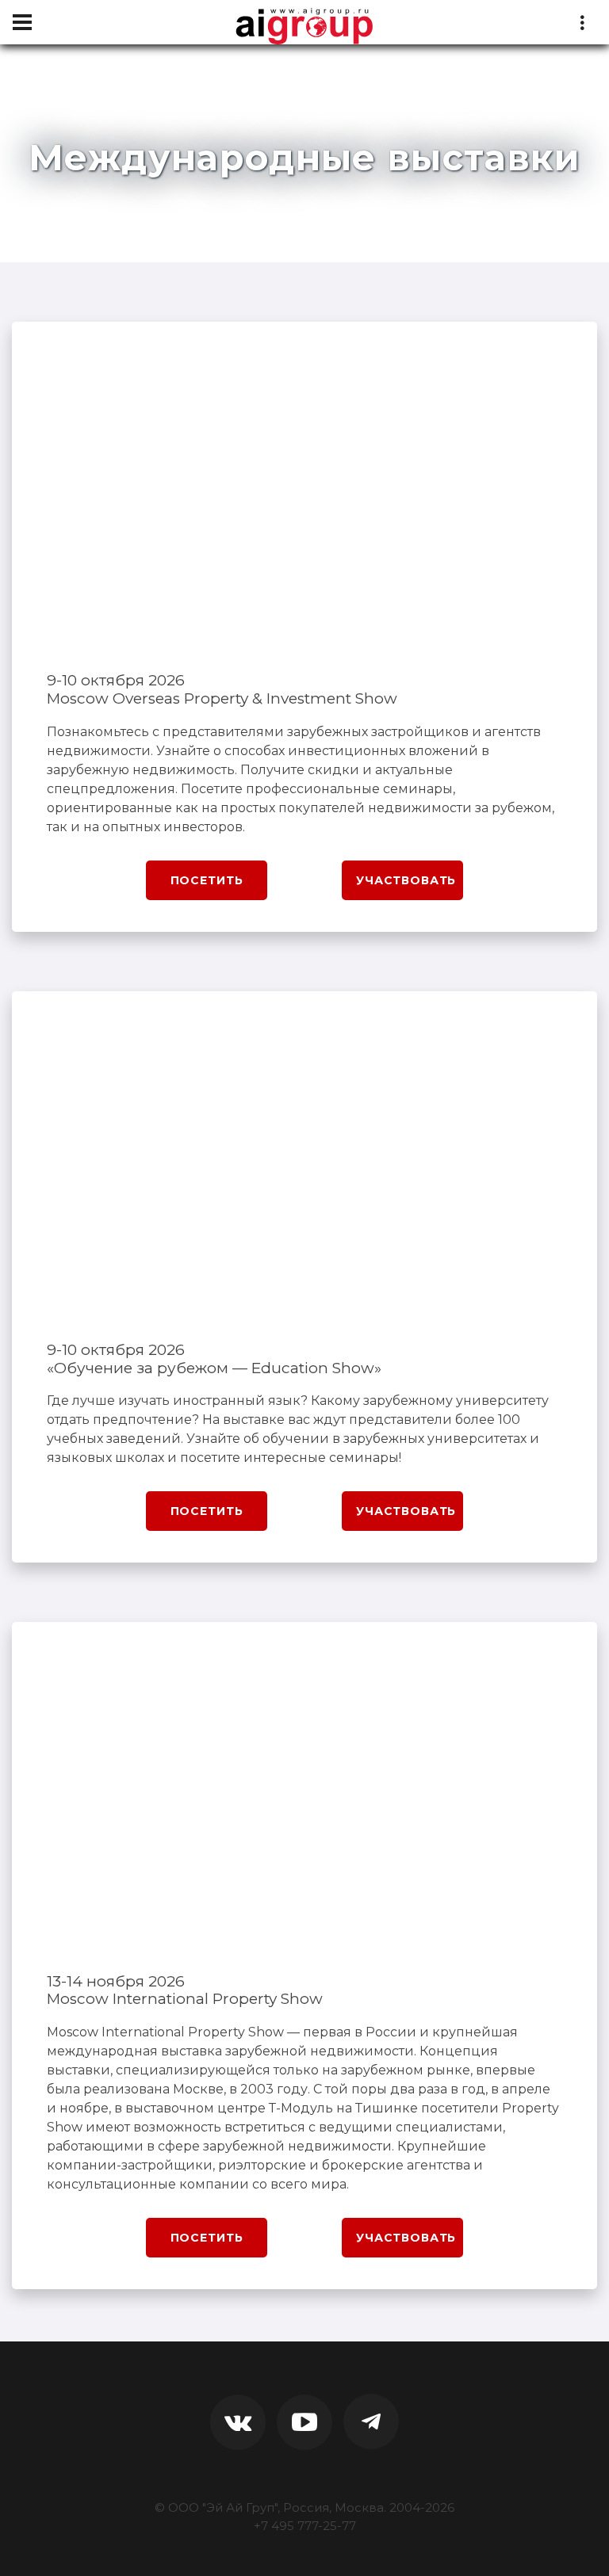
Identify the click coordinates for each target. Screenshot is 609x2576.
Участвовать (406, 880)
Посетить (207, 880)
